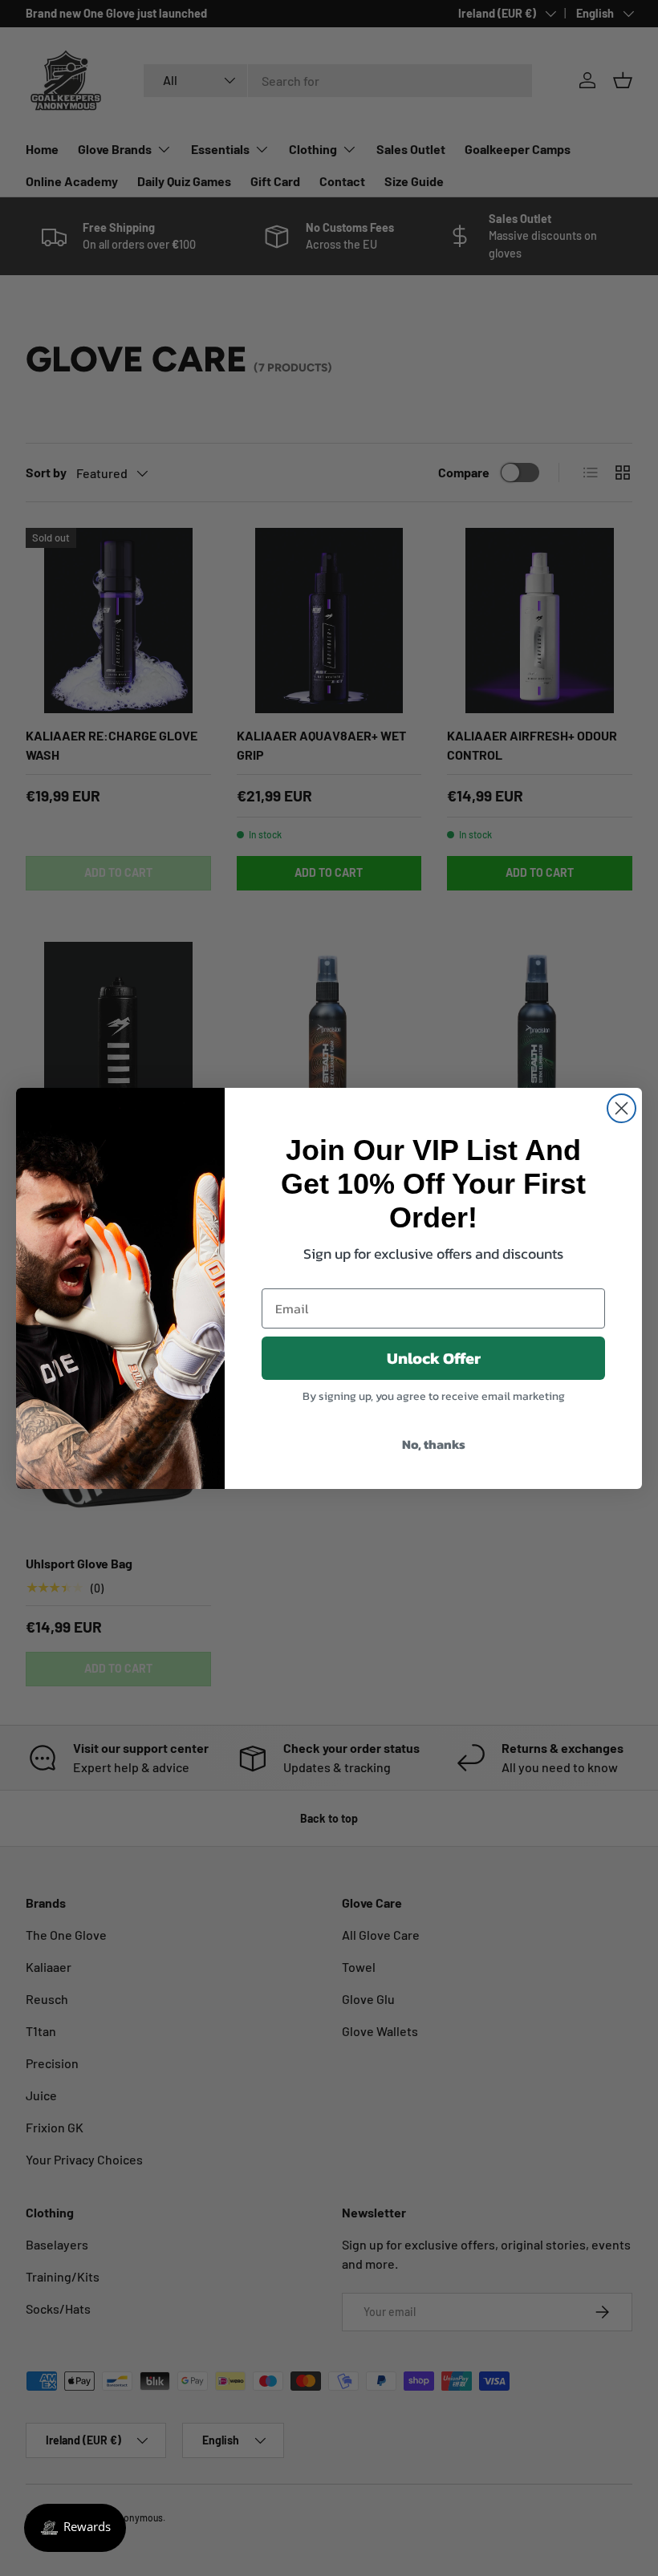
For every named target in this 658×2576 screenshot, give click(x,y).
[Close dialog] (621, 1108)
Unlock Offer (434, 1358)
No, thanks (434, 1444)
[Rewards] (75, 2528)
